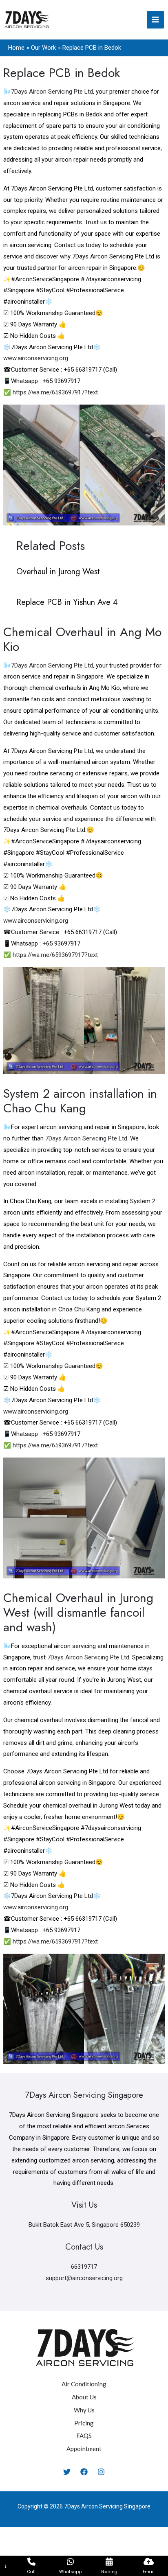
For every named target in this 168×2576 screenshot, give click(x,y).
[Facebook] (84, 2472)
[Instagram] (101, 2472)
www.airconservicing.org (36, 358)
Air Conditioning (84, 2384)
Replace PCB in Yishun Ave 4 (67, 602)
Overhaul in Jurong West (58, 572)
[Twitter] (67, 2472)
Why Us (84, 2410)
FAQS (84, 2436)
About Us (84, 2397)
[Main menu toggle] (156, 20)
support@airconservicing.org (84, 2278)
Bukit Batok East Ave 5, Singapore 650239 (84, 2225)
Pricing (84, 2423)
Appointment (84, 2449)
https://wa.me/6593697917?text (55, 392)
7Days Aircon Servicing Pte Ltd (52, 92)
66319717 (84, 2267)
